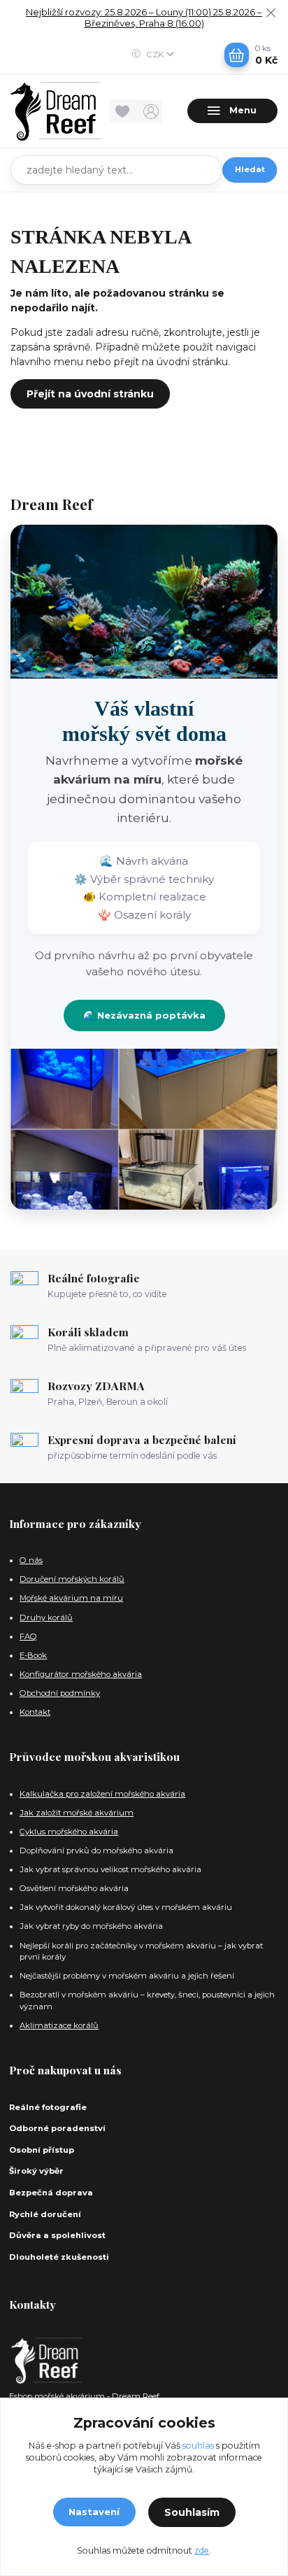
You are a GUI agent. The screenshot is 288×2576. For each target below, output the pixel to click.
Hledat (250, 169)
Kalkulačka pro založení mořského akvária (102, 1794)
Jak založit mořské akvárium (77, 1813)
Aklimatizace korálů (59, 2025)
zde (202, 2550)
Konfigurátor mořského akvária (81, 1674)
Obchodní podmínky (60, 1693)
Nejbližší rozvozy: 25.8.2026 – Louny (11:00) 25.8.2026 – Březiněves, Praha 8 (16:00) (144, 18)
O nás (31, 1560)
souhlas (198, 2446)
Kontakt (35, 1712)
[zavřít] (271, 14)
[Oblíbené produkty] (124, 111)
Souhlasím (192, 2512)
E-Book (33, 1655)
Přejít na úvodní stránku (90, 394)
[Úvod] (56, 111)
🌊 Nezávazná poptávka (144, 1015)
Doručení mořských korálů (72, 1579)
